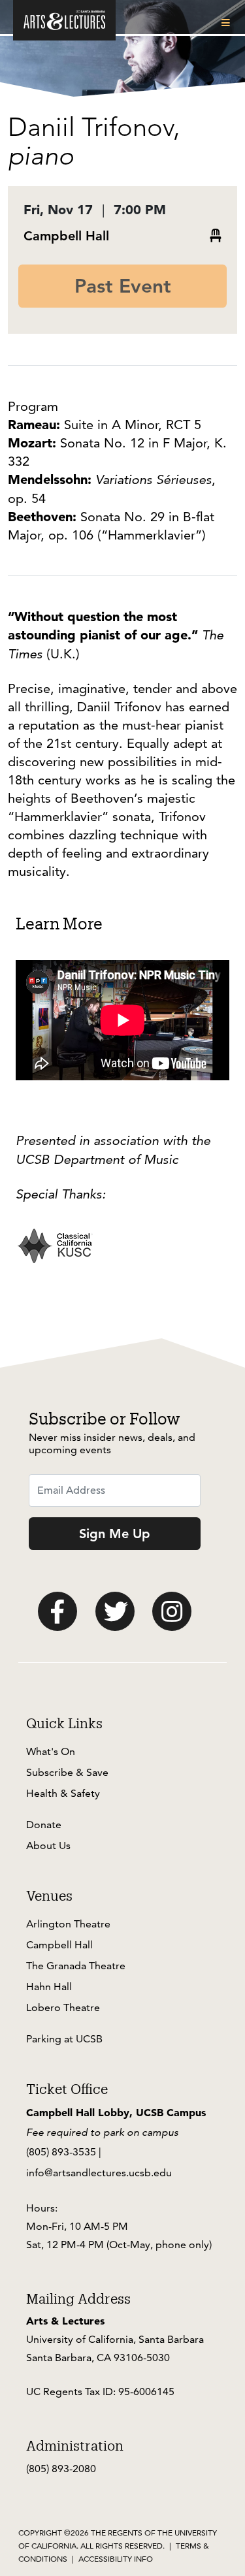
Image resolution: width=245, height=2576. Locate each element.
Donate (44, 1825)
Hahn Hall (49, 1987)
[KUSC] (55, 1255)
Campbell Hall (66, 236)
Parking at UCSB (64, 2039)
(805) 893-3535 (61, 2152)
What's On (51, 1751)
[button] (228, 23)
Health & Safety (63, 1793)
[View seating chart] (216, 236)
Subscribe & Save (67, 1772)
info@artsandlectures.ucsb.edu (99, 2173)
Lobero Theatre (63, 2007)
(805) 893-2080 (61, 2469)
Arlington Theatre (68, 1924)
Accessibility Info (116, 2559)
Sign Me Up (115, 1534)
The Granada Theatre (76, 1966)
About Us (48, 1845)
